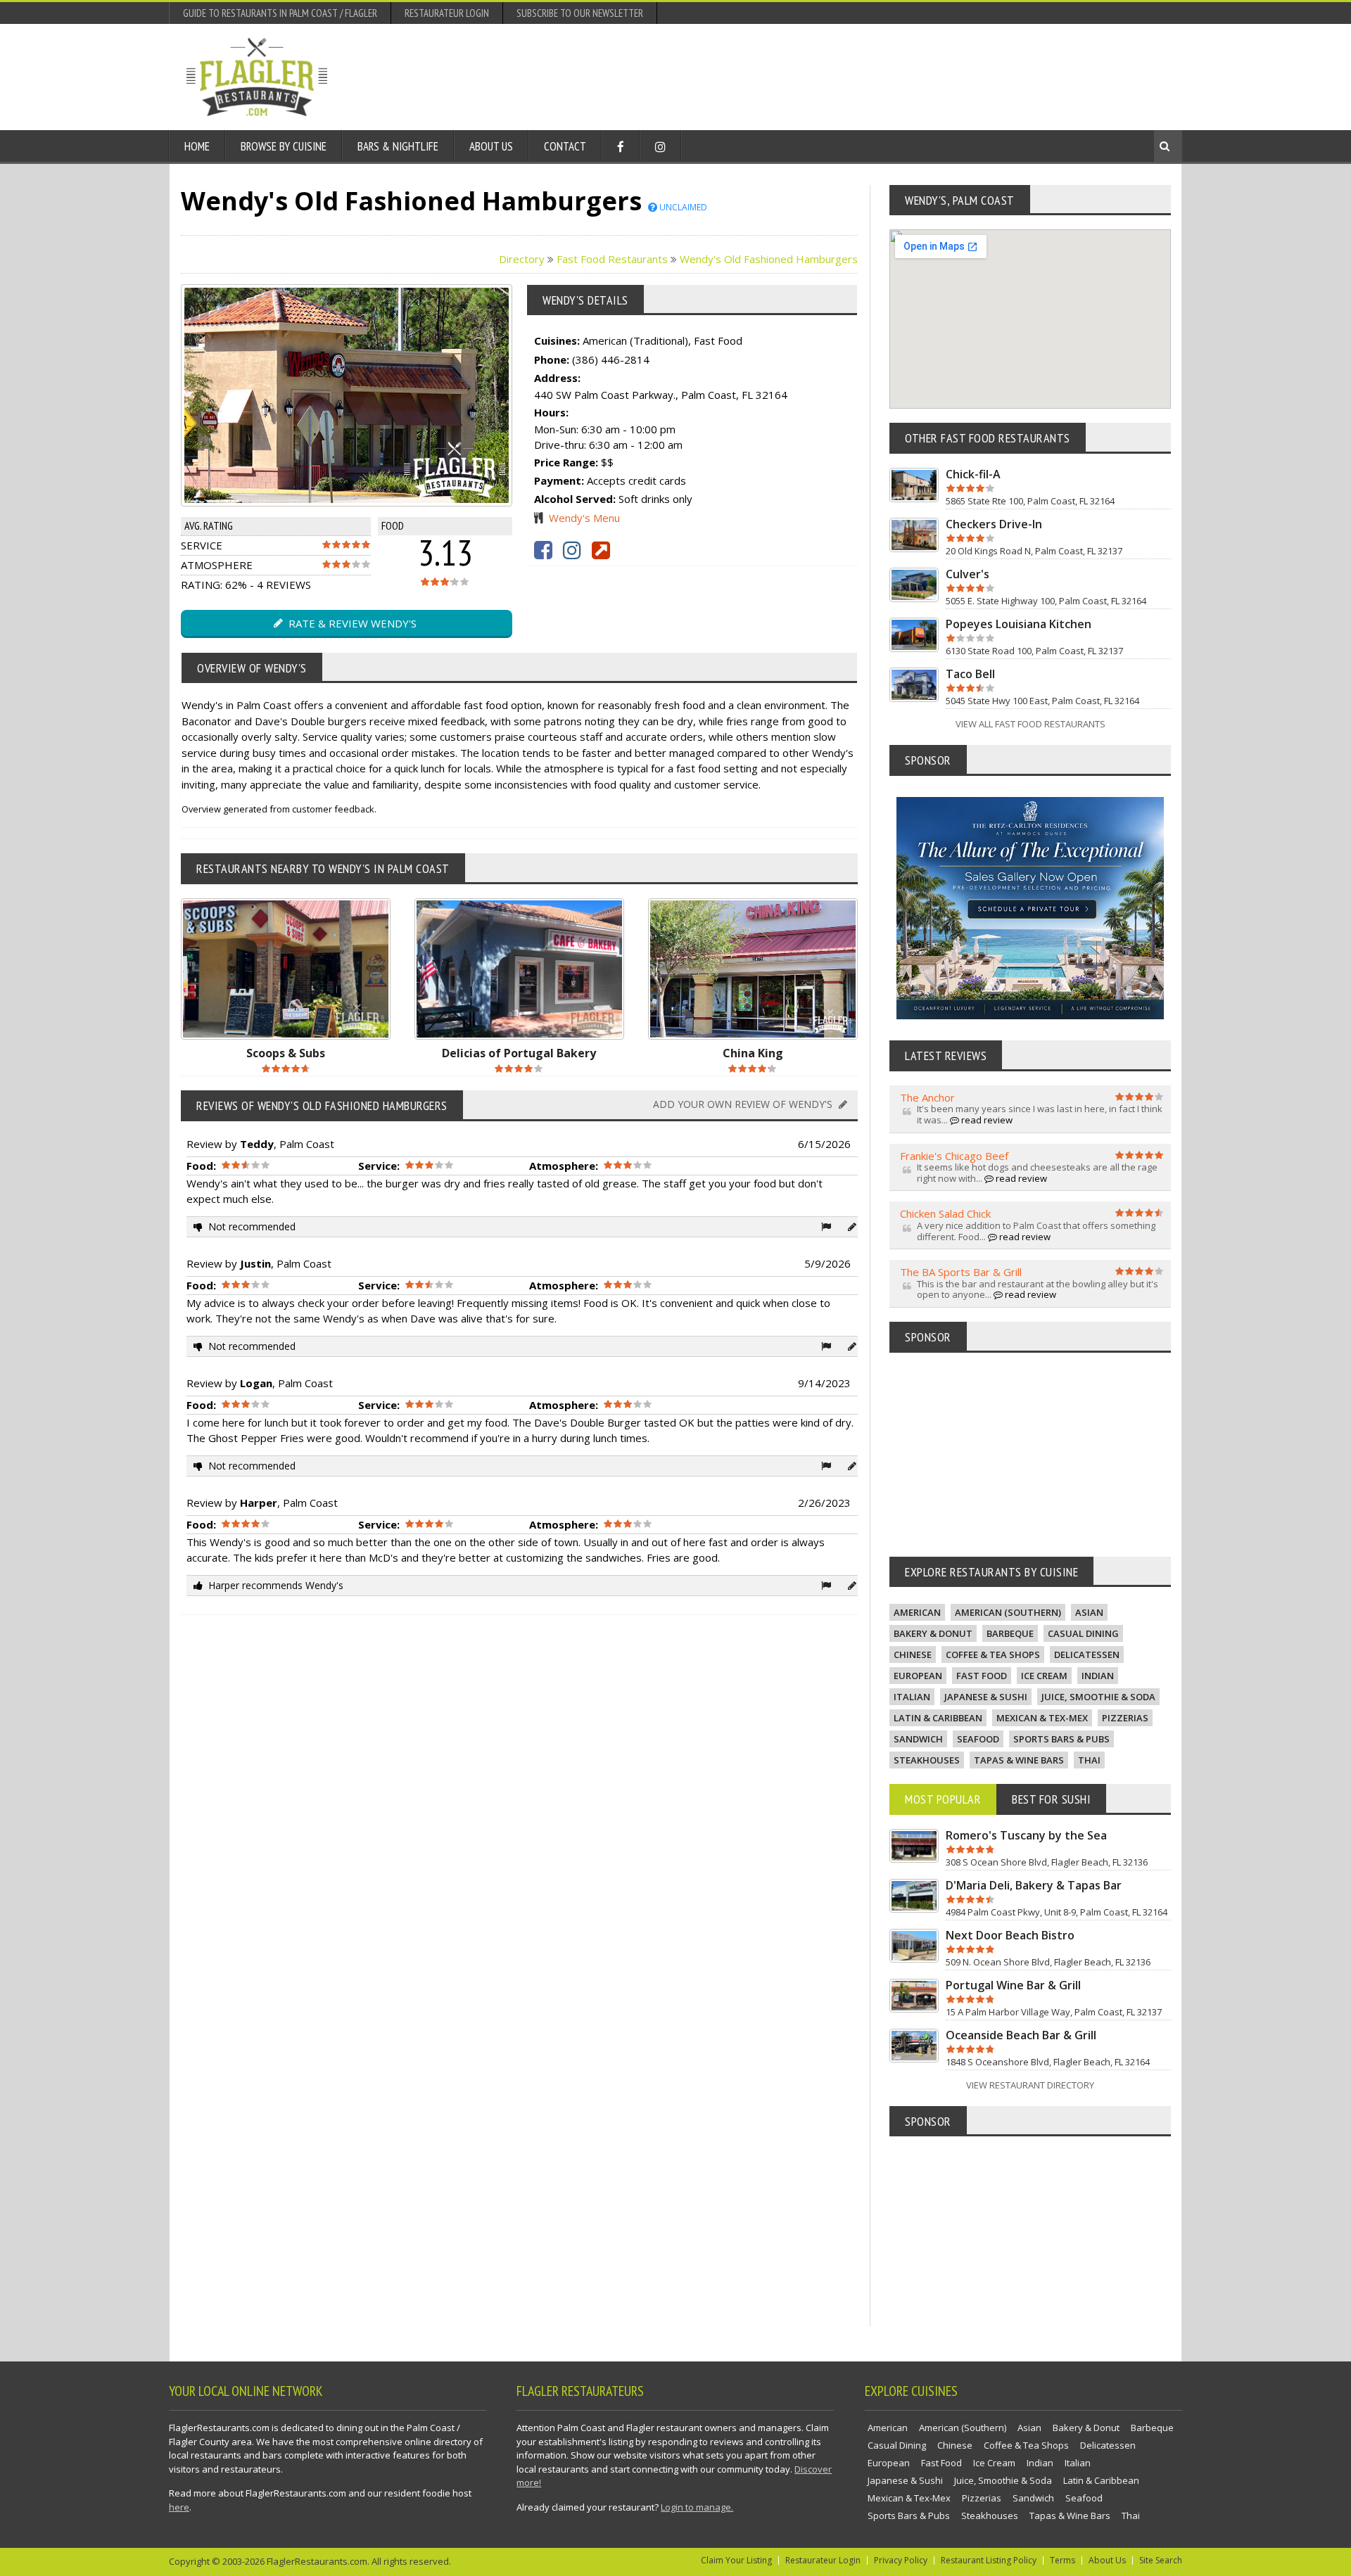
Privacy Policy (901, 2560)
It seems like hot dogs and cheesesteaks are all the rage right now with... (1037, 1173)
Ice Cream (1044, 1676)
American (917, 1612)
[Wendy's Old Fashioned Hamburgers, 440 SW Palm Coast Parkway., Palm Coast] (316, 395)
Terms (1063, 2560)
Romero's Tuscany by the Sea (1026, 1835)
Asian (1089, 1612)
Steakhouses (927, 1760)
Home (197, 146)
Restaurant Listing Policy (989, 2560)
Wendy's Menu (584, 518)
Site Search (1161, 2560)
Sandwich (918, 1739)
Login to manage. (697, 2507)
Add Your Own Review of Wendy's (744, 1104)
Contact (565, 146)
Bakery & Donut (933, 1633)
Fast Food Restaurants (612, 259)
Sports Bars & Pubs (1061, 1739)
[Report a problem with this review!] (826, 1226)
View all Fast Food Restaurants (1030, 724)
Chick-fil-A (973, 474)
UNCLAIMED (682, 207)
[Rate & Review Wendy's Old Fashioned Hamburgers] (377, 395)
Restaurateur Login (447, 13)
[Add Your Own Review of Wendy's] (852, 1226)
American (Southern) (1008, 1612)
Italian (912, 1697)
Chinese (913, 1654)
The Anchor (927, 1097)
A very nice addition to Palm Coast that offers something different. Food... (1036, 1231)
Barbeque (1010, 1633)
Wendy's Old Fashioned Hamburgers (769, 259)
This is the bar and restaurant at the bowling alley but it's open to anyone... (1038, 1289)
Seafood (978, 1739)
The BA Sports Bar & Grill (961, 1272)
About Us (491, 146)
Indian (1098, 1676)
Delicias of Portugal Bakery (519, 1053)
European (918, 1676)
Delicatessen (1087, 1654)
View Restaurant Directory (1030, 2085)
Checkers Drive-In (994, 524)
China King (753, 1053)
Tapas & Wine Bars (1019, 1760)
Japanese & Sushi (986, 1697)
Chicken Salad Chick (945, 1213)
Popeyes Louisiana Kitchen (1019, 624)
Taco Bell (970, 674)
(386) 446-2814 (611, 359)
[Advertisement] (908, 77)
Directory (522, 259)
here (179, 2507)
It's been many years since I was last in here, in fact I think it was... (1040, 1114)
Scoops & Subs (286, 1053)
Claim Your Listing (736, 2560)
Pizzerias (1125, 1718)
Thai (1089, 1760)
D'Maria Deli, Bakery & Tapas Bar (1034, 1885)
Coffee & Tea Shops (993, 1654)
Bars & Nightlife (398, 146)
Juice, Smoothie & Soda (1098, 1697)
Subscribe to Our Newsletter (580, 13)
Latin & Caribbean (938, 1718)
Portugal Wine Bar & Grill (1013, 1985)
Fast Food (982, 1676)
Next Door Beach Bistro (1010, 1935)
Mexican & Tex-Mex (1042, 1718)
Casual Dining (1083, 1633)
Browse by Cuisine (284, 146)
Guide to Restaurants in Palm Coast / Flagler (280, 13)
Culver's (968, 574)
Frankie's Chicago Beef (954, 1156)
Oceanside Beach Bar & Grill (1021, 2035)
